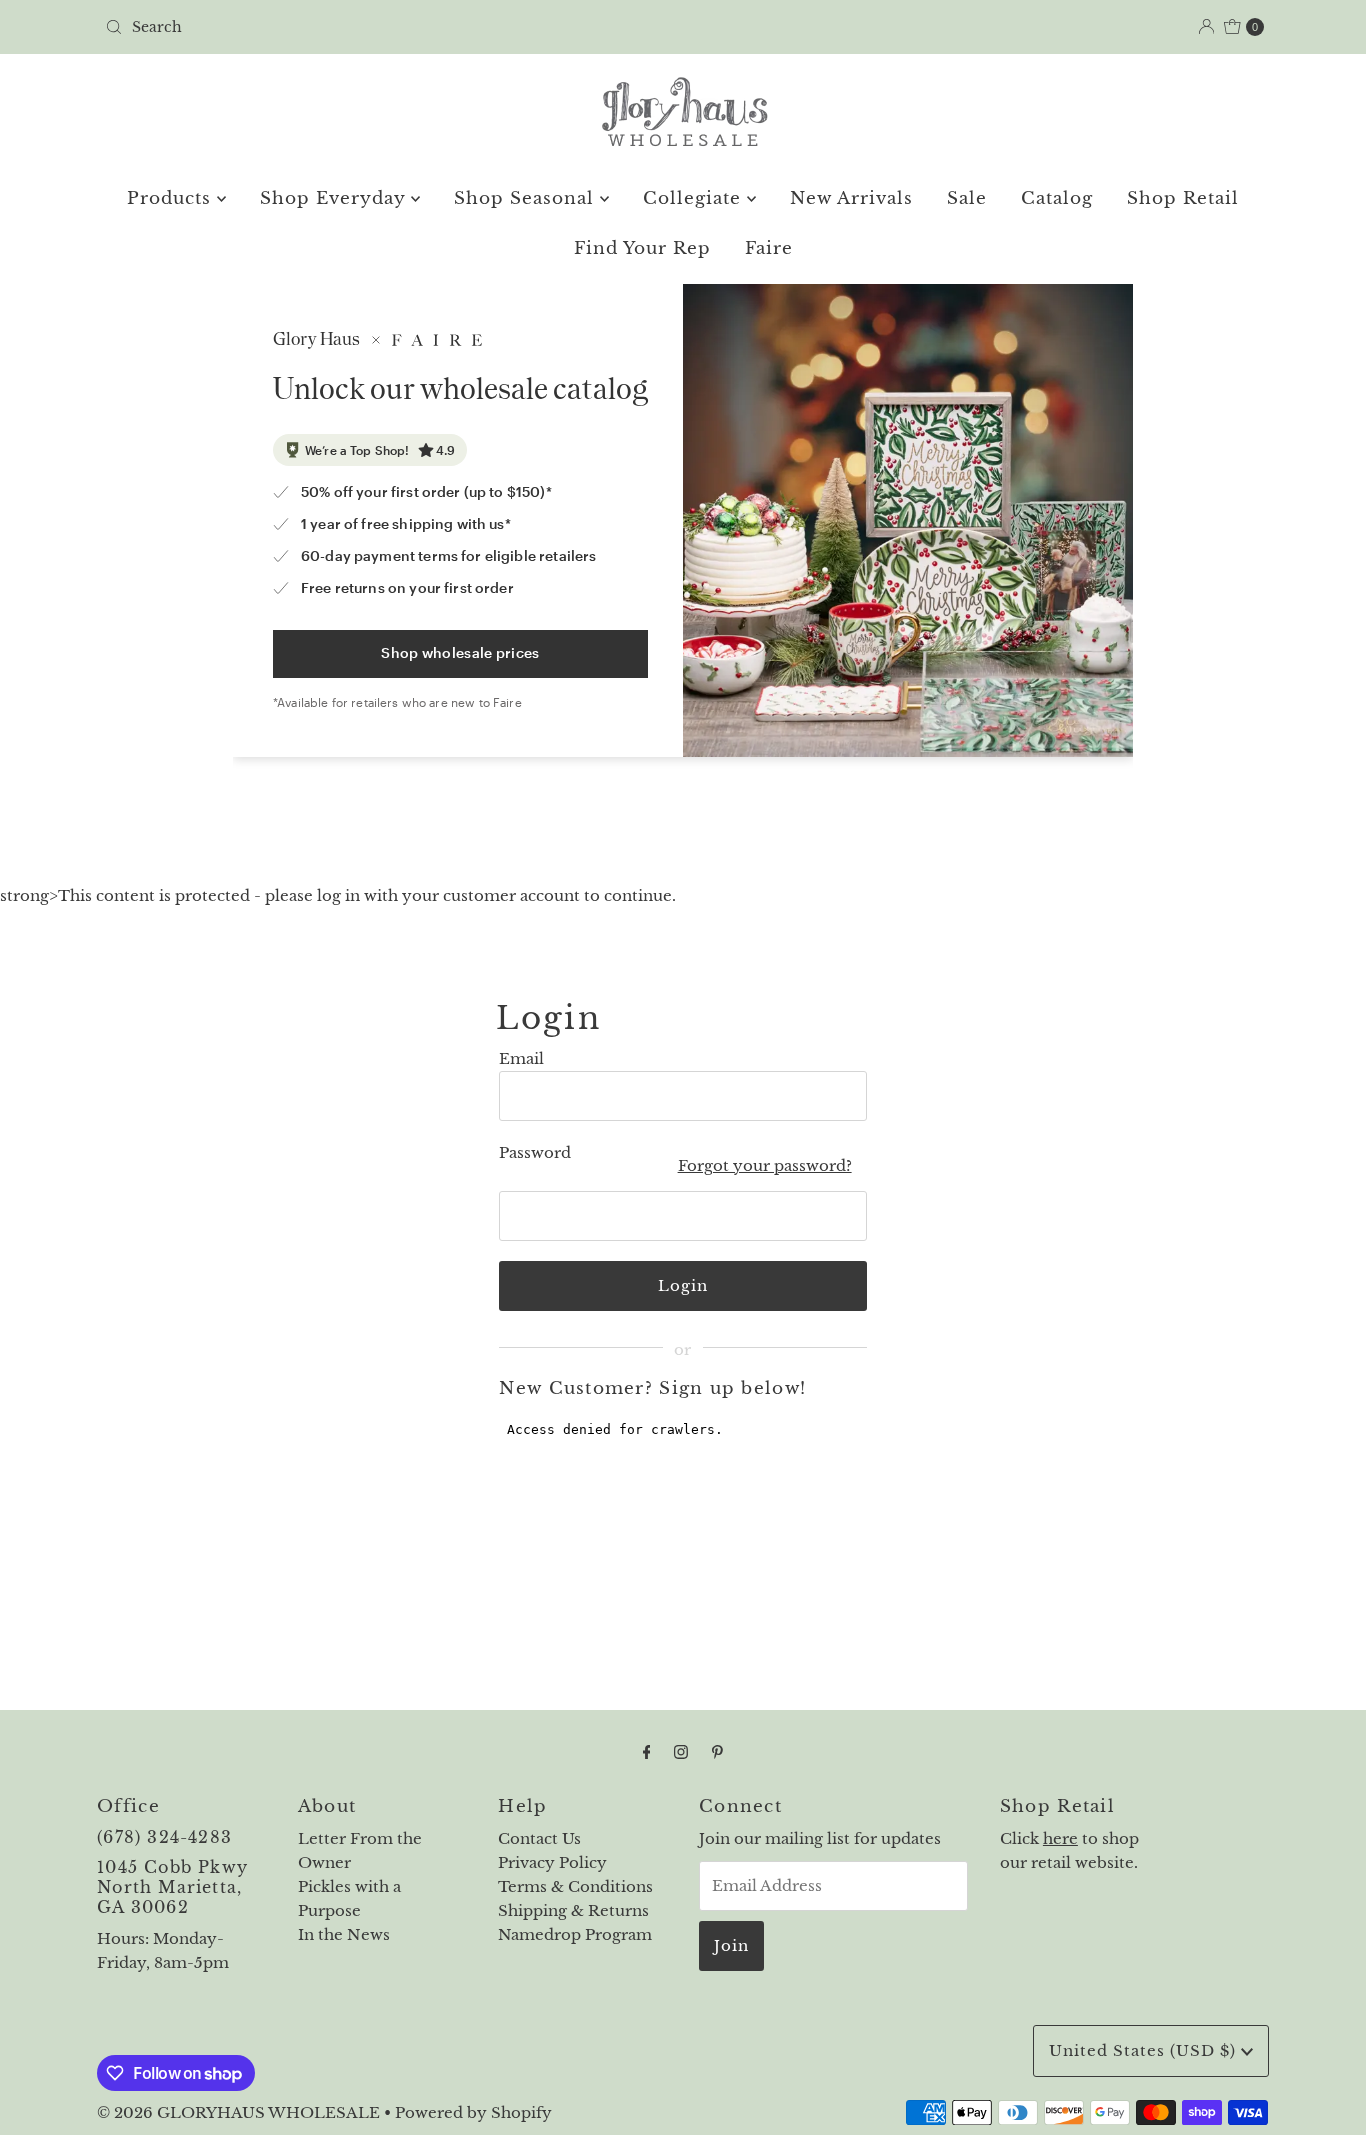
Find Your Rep (642, 248)
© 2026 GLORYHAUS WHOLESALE (238, 2112)
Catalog (1057, 198)
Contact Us (539, 1838)
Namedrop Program (575, 1934)
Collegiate (695, 198)
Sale (967, 198)
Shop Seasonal (527, 198)
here (1060, 1838)
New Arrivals (851, 198)
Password (535, 1152)
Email (521, 1058)
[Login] (1206, 26)
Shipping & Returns (573, 1910)
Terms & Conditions (575, 1886)
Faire (769, 248)
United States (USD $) (1145, 2050)
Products (172, 198)
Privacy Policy (552, 1862)
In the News (344, 1934)
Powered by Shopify (473, 2112)
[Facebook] (647, 1752)
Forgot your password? (765, 1165)
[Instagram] (681, 1752)
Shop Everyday (335, 198)
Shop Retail (1183, 198)
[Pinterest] (717, 1752)
